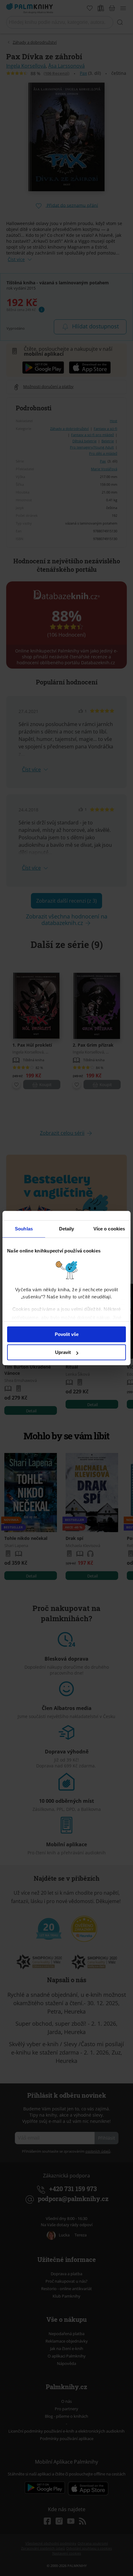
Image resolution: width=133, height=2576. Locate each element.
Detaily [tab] (67, 1229)
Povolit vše (67, 1334)
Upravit (63, 1352)
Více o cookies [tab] (109, 1229)
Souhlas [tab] (24, 1229)
